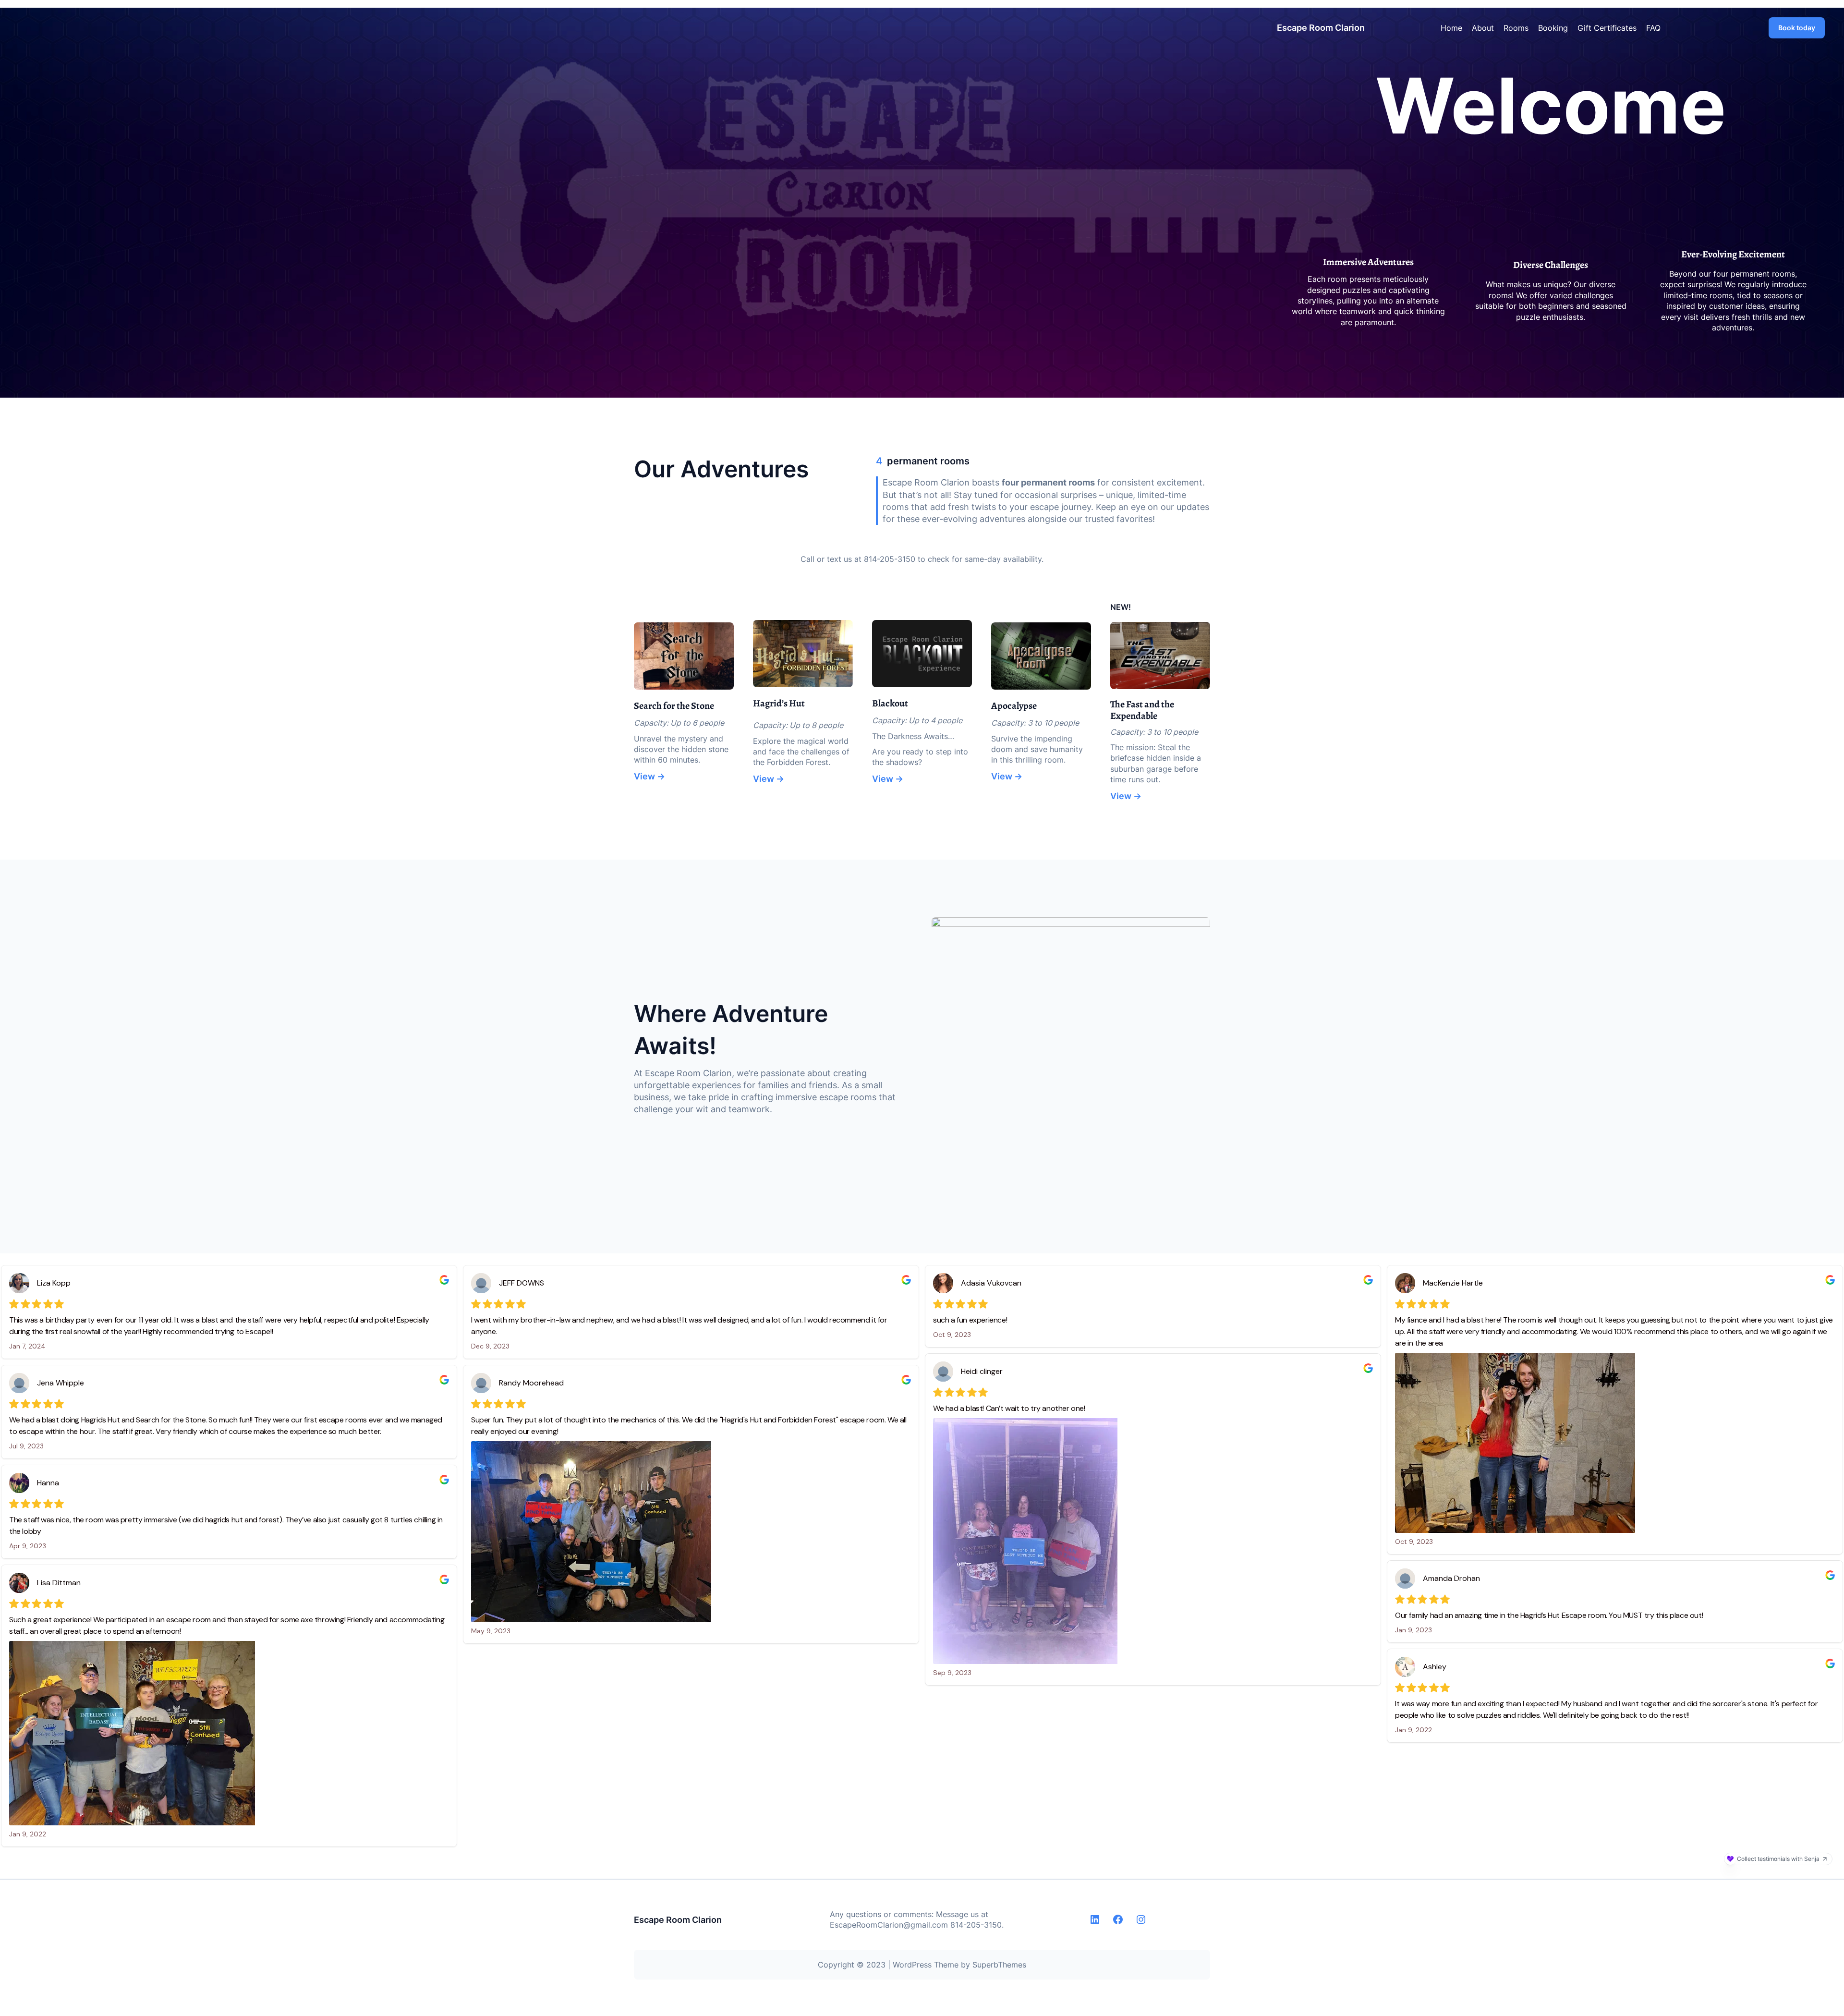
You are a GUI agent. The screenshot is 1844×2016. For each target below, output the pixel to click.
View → (649, 776)
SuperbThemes (999, 1965)
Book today (1797, 28)
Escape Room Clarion (1321, 28)
